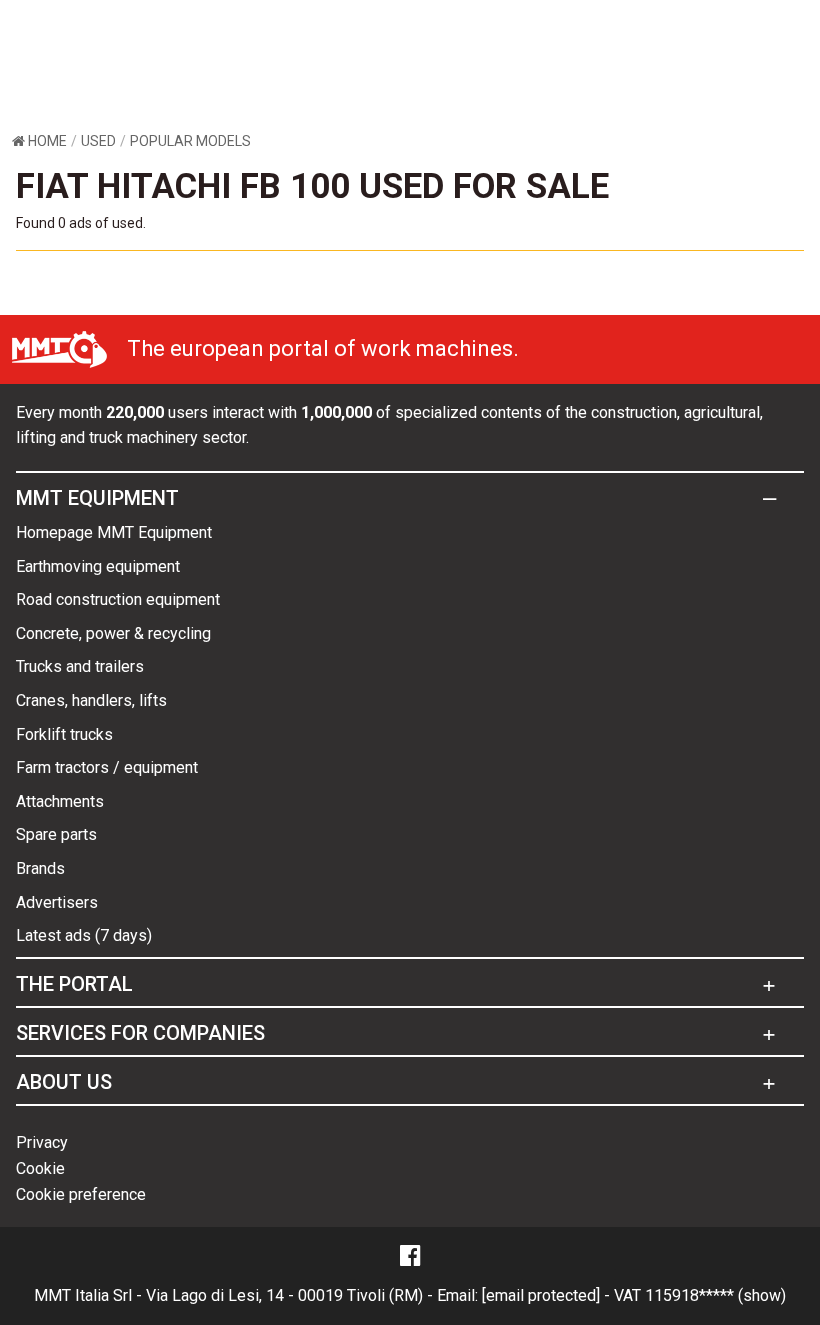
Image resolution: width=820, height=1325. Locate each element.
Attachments (60, 801)
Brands (40, 868)
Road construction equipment (118, 599)
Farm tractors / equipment (107, 767)
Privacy (42, 1142)
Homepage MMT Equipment (114, 532)
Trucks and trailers (80, 666)
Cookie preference (81, 1194)
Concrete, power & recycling (113, 633)
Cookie (40, 1168)
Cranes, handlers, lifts (91, 700)
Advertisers (57, 902)
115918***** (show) (715, 1295)
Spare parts (56, 834)
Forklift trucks (64, 734)
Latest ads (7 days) (84, 935)
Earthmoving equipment (98, 566)
